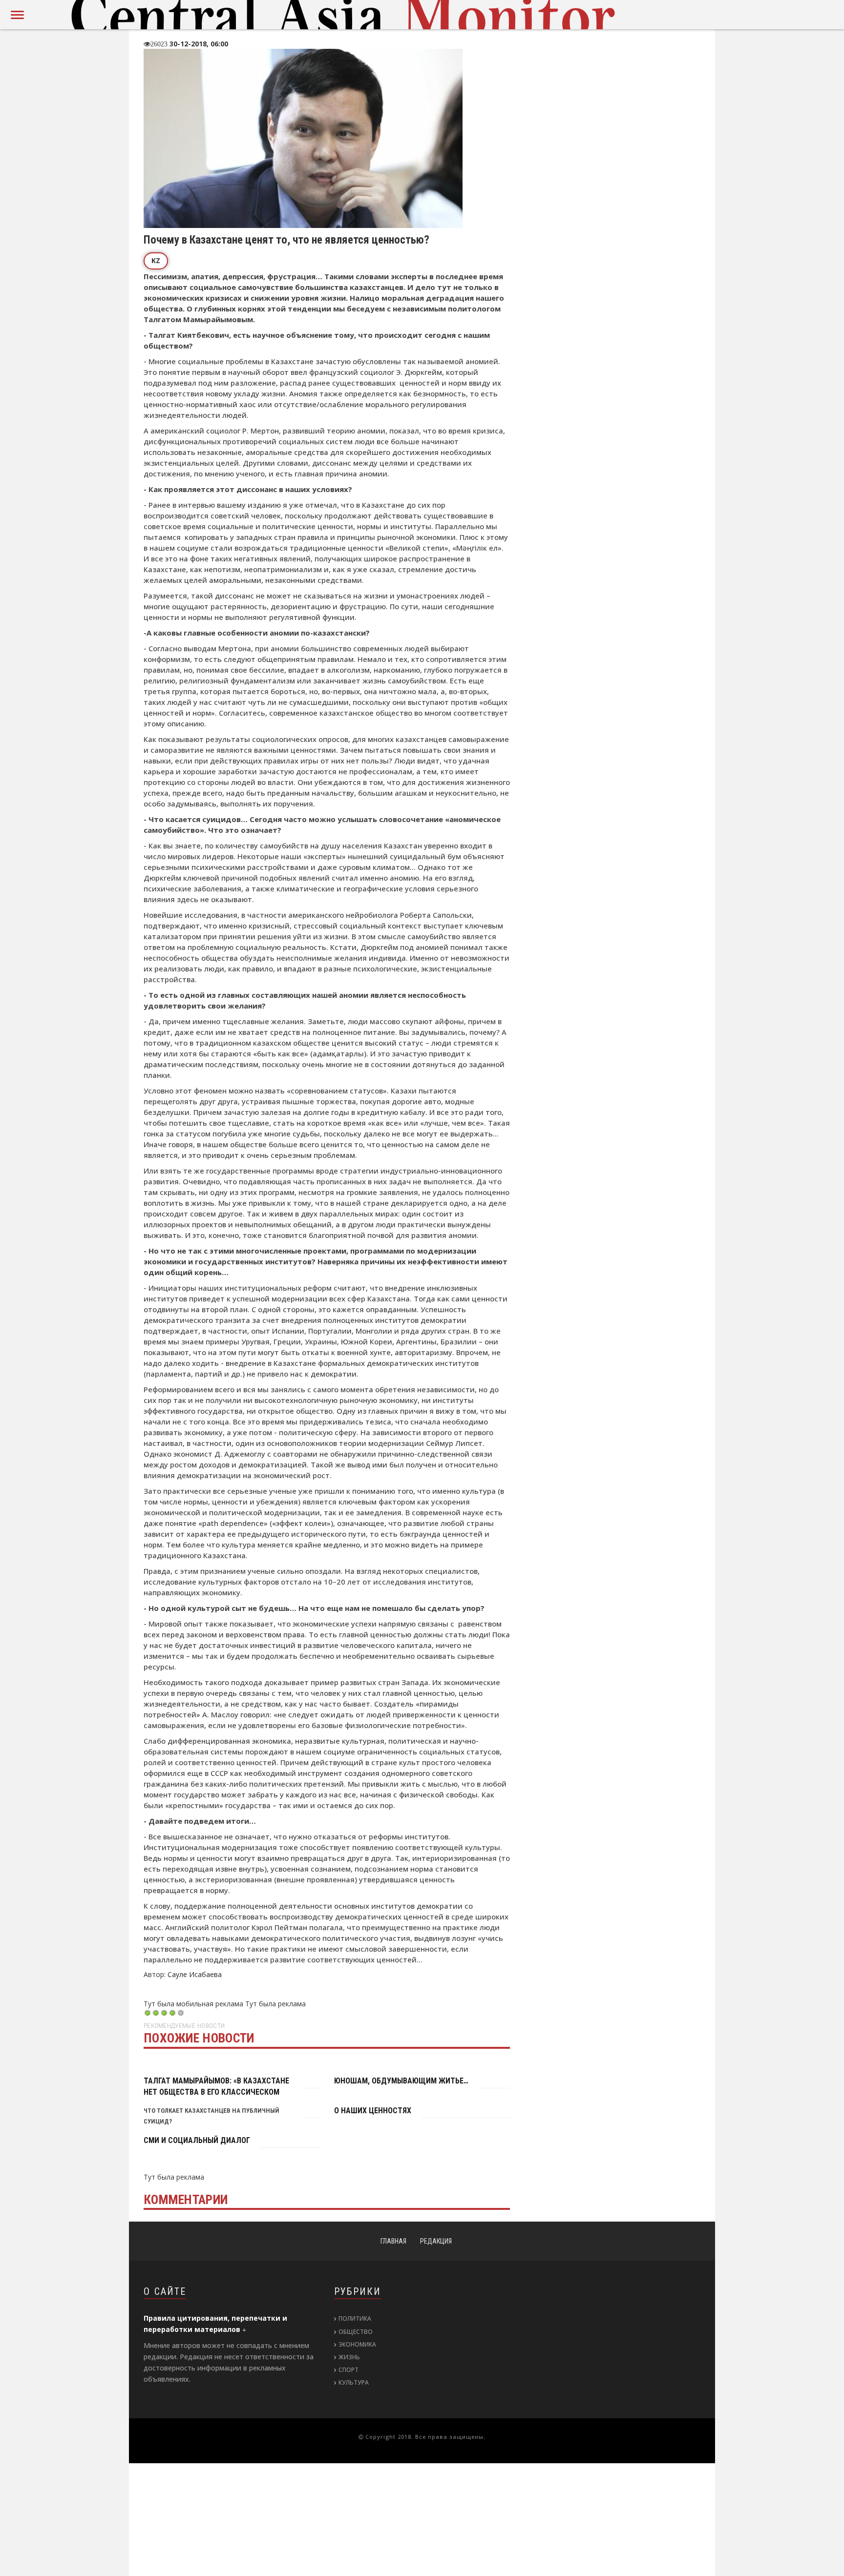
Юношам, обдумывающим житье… (391, 2081)
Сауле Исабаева (195, 1974)
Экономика (357, 2344)
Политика (355, 2318)
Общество (356, 2332)
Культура (354, 2382)
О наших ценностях (366, 2111)
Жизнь (349, 2357)
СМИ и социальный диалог (188, 2140)
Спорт (348, 2370)
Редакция (436, 2241)
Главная (393, 2241)
